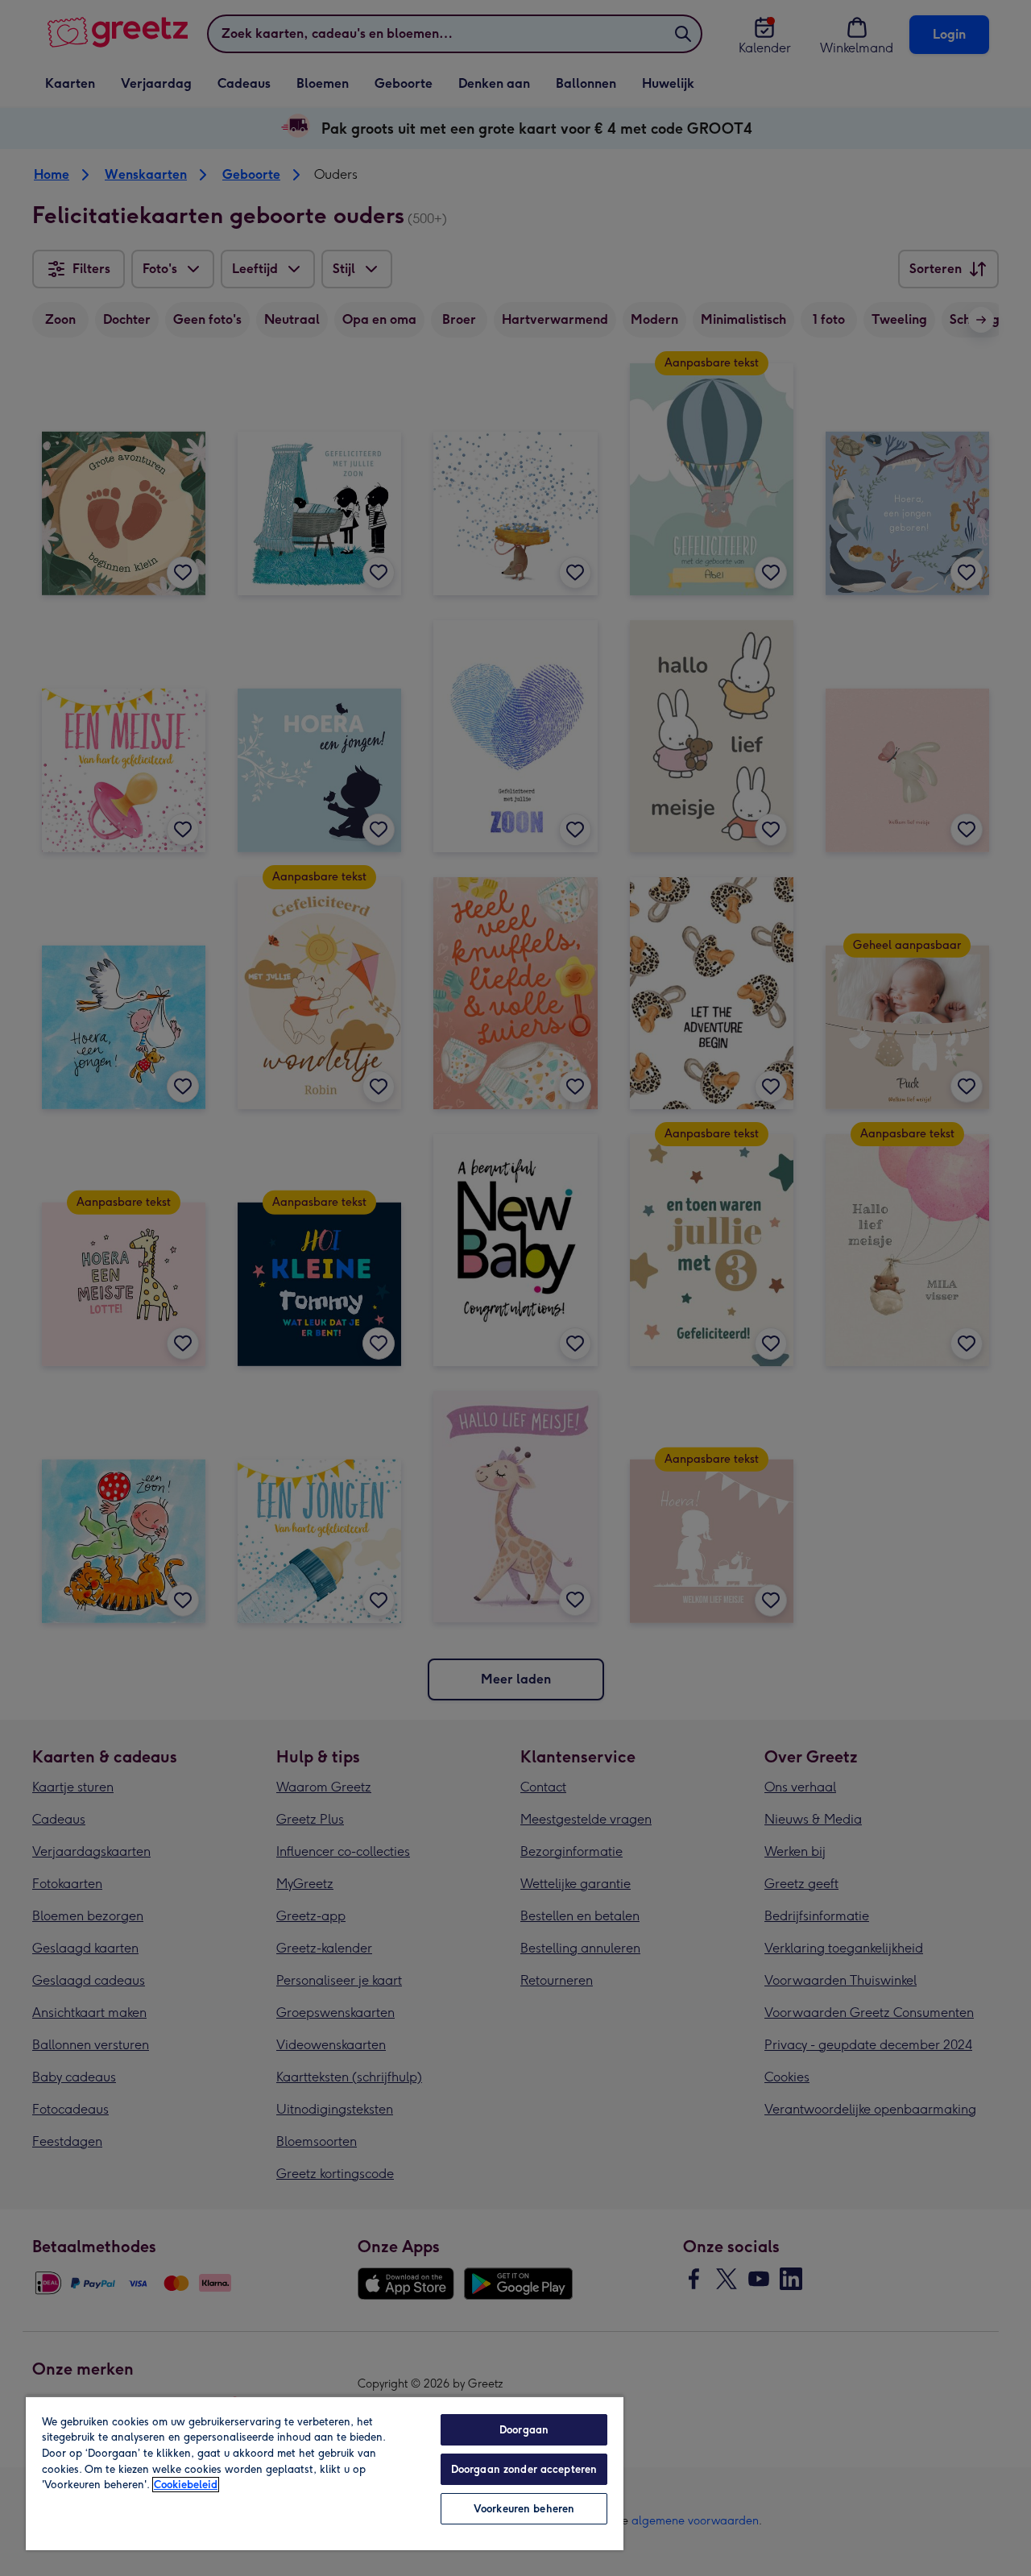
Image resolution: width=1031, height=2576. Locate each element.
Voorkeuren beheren (524, 2509)
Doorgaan (524, 2430)
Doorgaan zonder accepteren (524, 2469)
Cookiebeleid (186, 2485)
